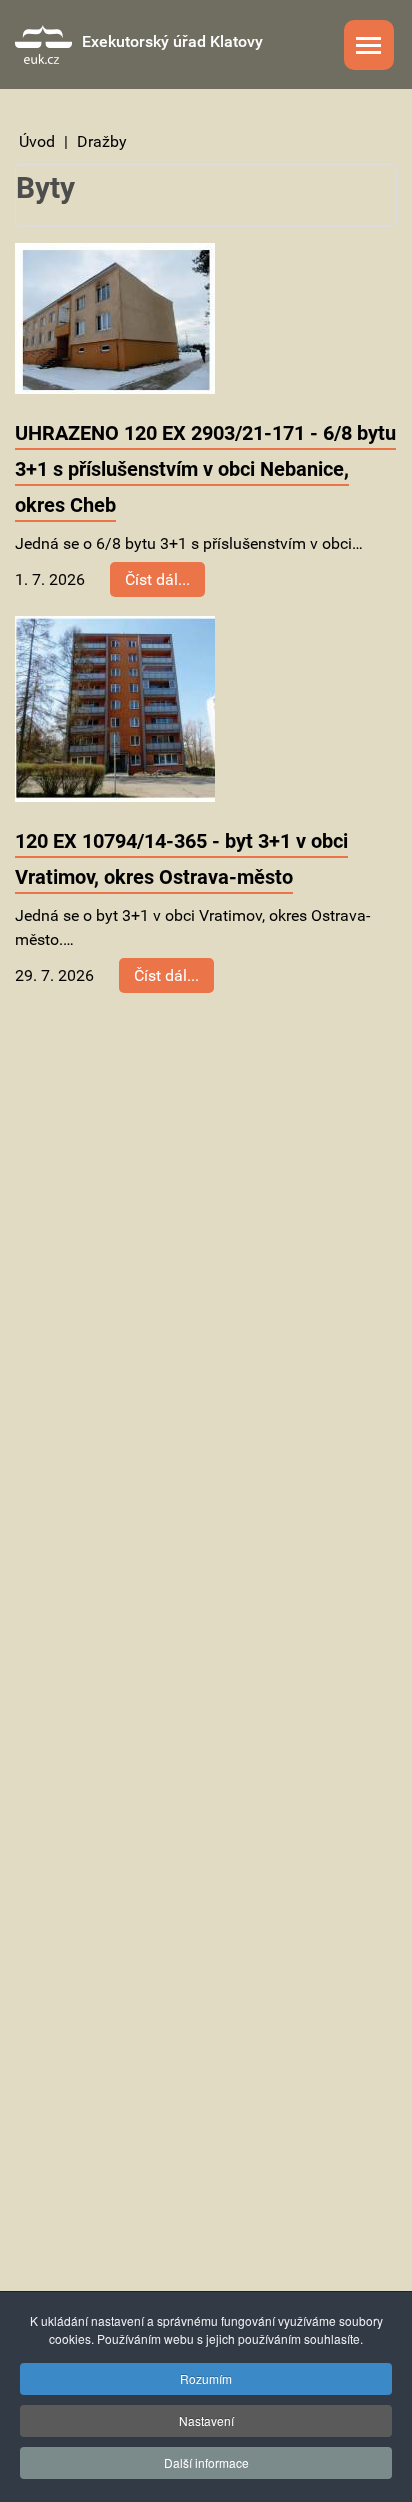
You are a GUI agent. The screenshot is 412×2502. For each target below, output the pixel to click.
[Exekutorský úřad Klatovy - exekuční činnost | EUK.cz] (43, 44)
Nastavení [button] (206, 2420)
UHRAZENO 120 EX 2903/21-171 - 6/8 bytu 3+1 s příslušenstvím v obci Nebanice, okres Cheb (205, 469)
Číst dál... (157, 579)
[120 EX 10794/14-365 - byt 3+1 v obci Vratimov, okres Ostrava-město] (115, 707)
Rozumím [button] (206, 2378)
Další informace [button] (206, 2462)
